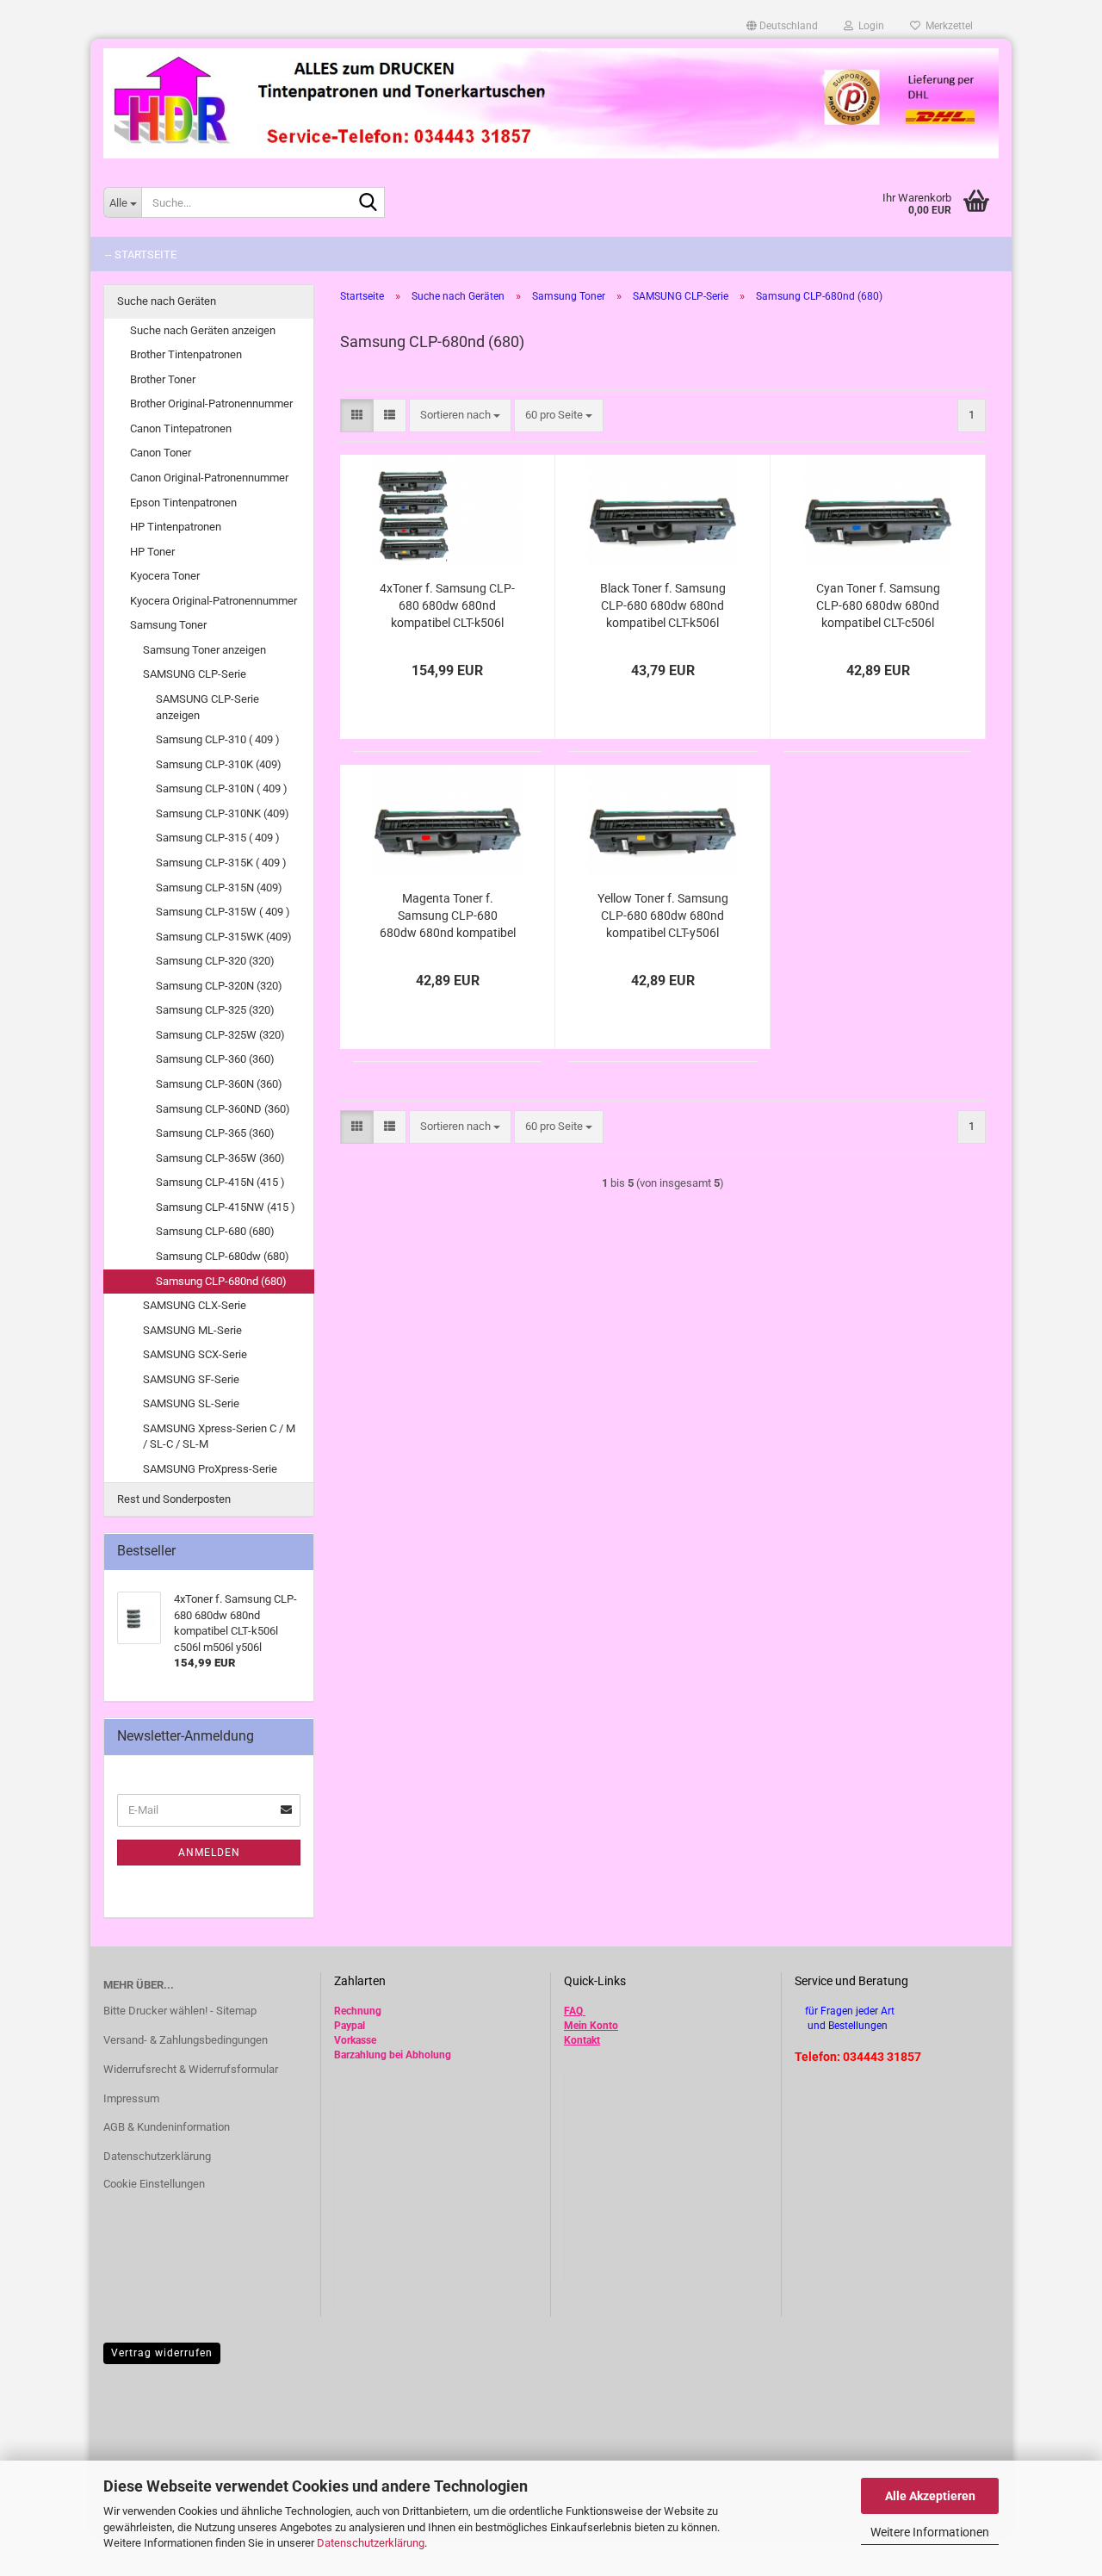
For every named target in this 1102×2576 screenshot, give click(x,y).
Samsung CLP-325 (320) (215, 1010)
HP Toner (152, 552)
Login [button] (869, 26)
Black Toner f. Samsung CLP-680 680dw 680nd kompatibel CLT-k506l (663, 605)
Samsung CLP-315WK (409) (224, 937)
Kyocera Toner (165, 576)
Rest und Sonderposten (174, 1499)
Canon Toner (161, 453)
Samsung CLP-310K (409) (219, 764)
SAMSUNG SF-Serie (191, 1379)
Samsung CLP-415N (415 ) (220, 1182)
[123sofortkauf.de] (551, 103)
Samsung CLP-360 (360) (215, 1059)
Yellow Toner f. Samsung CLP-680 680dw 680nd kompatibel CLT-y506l (663, 916)
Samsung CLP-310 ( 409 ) (218, 739)
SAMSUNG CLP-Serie (195, 674)
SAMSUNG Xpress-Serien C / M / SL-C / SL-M (219, 1437)
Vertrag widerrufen (162, 2353)
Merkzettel (947, 26)
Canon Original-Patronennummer (209, 478)
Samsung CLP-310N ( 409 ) (222, 788)
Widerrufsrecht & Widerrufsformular (191, 2069)
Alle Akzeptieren (930, 2496)
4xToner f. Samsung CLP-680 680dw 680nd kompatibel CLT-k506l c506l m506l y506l (447, 606)
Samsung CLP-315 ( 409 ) (218, 838)
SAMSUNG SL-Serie (191, 1403)
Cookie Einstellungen (154, 2184)
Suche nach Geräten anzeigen (203, 330)
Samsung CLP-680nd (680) (221, 1281)
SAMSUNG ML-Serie (192, 1330)
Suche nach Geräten (167, 301)
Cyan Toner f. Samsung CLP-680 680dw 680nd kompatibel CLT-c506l (878, 605)
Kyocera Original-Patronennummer (214, 601)
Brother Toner (163, 379)
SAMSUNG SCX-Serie (195, 1354)
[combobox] (460, 416)
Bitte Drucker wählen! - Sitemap (180, 2011)
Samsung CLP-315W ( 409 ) (223, 912)
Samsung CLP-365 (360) (215, 1133)
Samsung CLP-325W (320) (220, 1035)
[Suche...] (368, 203)
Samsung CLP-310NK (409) (223, 813)
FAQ (573, 2011)
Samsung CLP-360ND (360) (223, 1109)
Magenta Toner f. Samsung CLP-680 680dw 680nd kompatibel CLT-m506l (448, 916)
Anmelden (209, 1853)
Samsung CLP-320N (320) (219, 986)
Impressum (131, 2098)
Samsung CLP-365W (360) (220, 1158)
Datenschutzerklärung (371, 2543)
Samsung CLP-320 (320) (215, 961)
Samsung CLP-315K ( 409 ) (221, 863)
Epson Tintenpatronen (183, 503)
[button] (782, 26)
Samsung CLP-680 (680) (215, 1231)
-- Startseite (141, 254)
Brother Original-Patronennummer (211, 403)
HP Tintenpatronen (176, 527)
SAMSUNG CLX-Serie (195, 1305)
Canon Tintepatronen (181, 428)
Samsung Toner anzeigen (204, 650)
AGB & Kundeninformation (167, 2127)
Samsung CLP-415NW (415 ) (226, 1207)
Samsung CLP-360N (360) (219, 1084)
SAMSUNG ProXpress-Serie (210, 1469)
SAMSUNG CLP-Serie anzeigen (207, 707)
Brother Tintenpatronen (186, 354)
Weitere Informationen (930, 2532)
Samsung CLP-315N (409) (219, 888)
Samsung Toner (168, 625)
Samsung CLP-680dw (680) (223, 1256)
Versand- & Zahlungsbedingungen (186, 2040)
